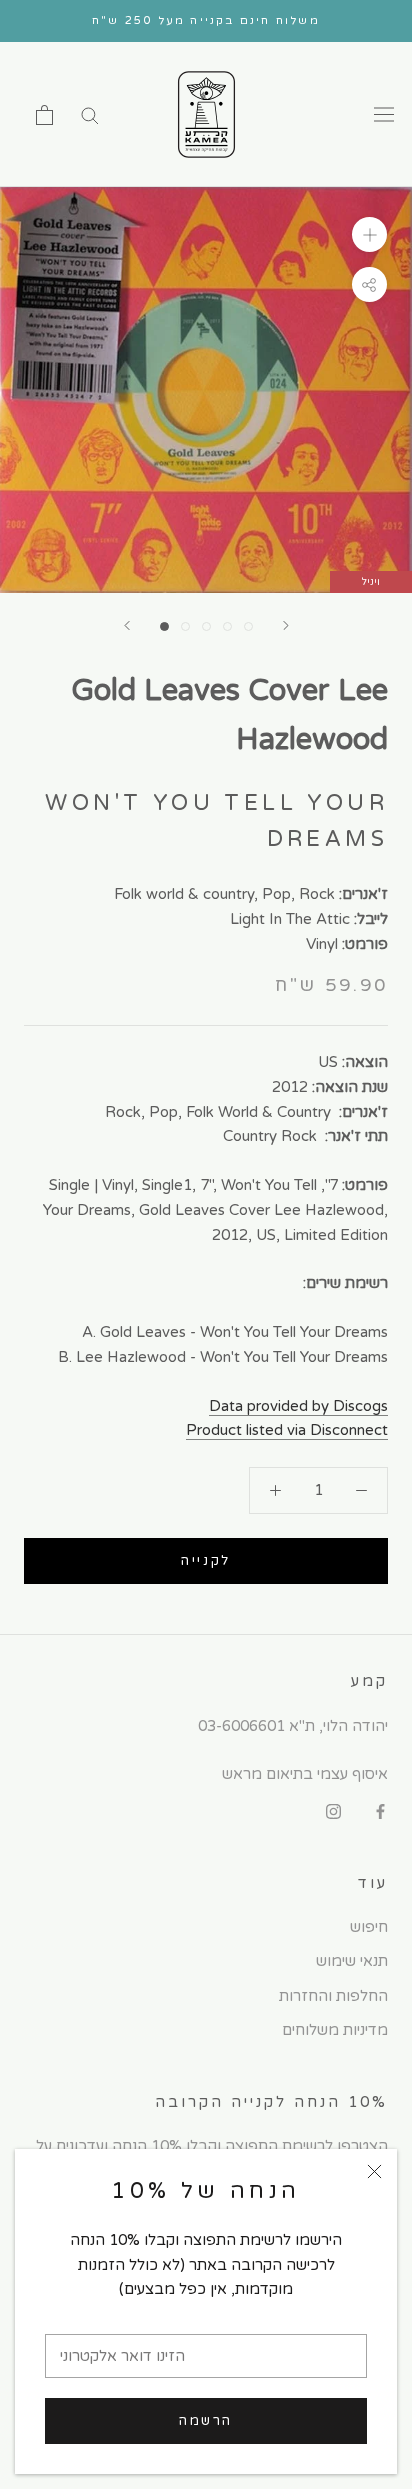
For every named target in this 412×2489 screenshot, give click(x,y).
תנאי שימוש (352, 1961)
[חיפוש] (90, 114)
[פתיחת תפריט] (384, 115)
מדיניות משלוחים (335, 2030)
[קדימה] (286, 625)
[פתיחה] (44, 115)
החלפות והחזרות (333, 1996)
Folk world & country (184, 894)
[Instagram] (333, 1810)
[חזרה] (127, 625)
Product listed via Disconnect (287, 1430)
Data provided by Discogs (298, 1406)
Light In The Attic (290, 919)
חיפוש (369, 1927)
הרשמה (206, 2421)
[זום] (369, 234)
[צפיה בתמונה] (164, 626)
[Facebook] (380, 1810)
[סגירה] (374, 2171)
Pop (276, 894)
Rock (317, 894)
